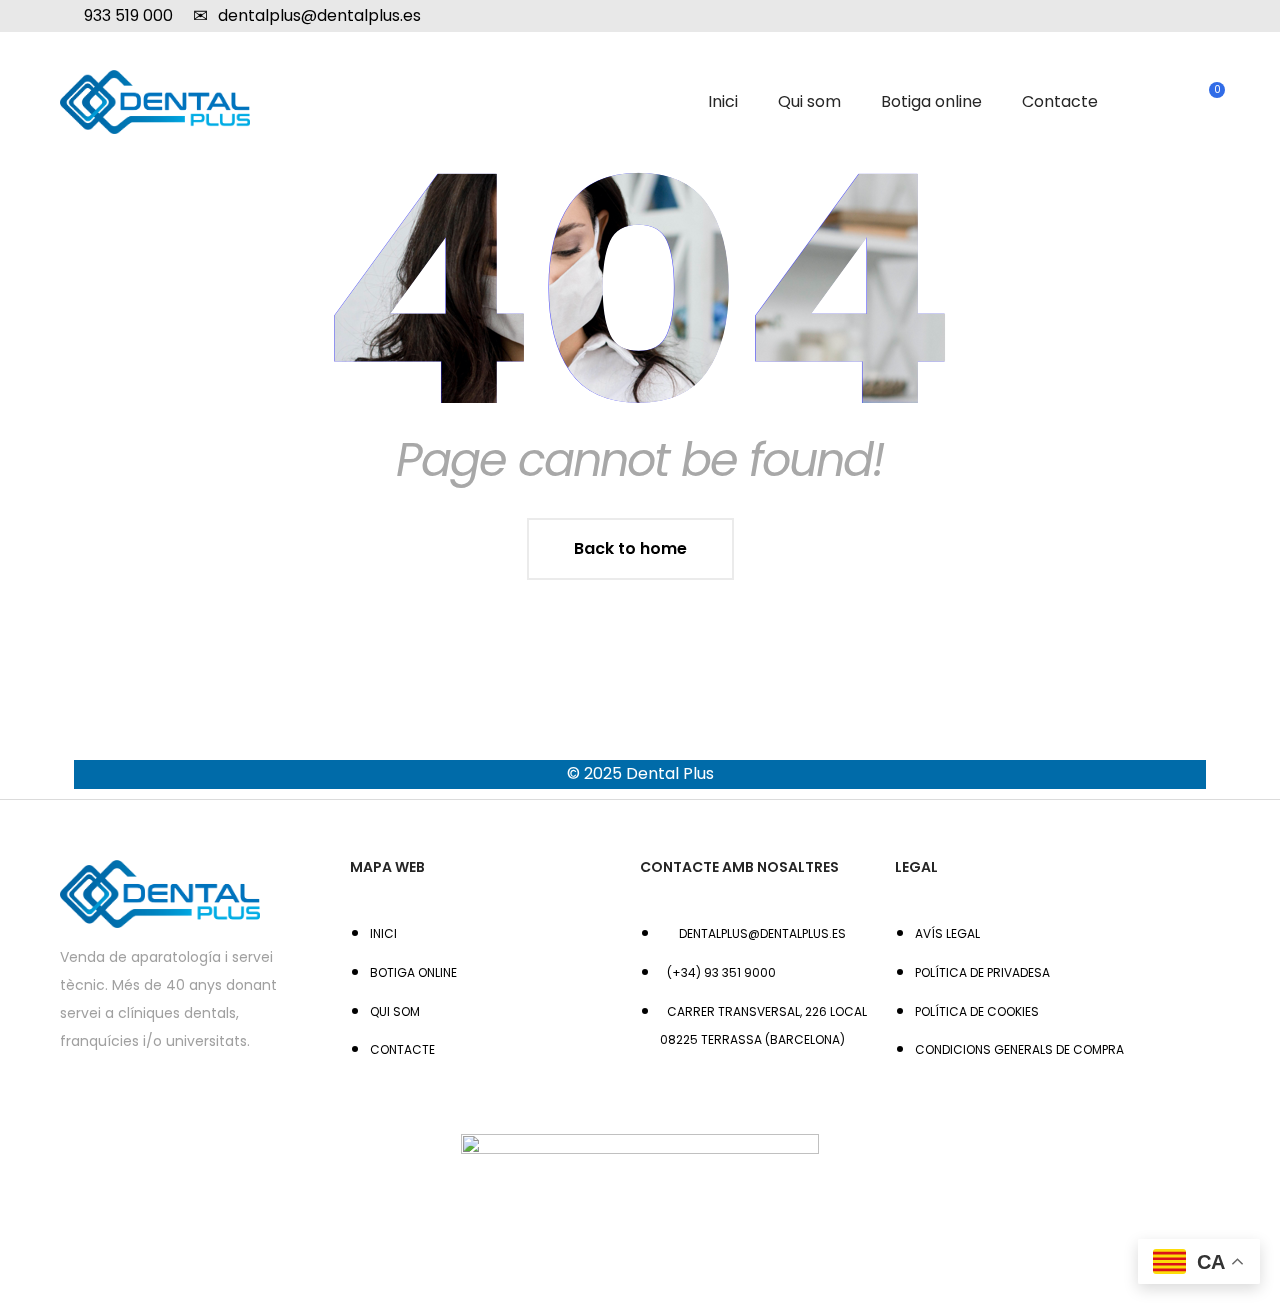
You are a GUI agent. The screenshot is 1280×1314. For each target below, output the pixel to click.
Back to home (630, 548)
